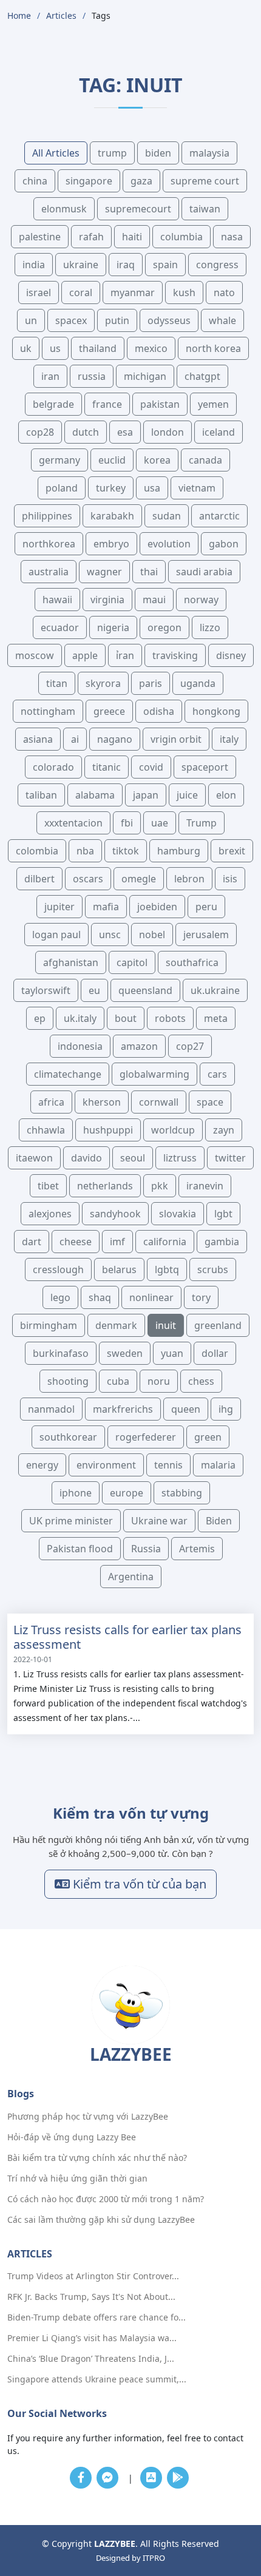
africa (51, 1102)
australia (49, 572)
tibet (48, 1186)
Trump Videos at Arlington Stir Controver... (93, 2276)
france (107, 404)
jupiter (59, 907)
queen (186, 1409)
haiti (132, 237)
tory (201, 1297)
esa (125, 432)
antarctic (219, 516)
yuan (172, 1353)
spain (165, 265)
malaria (218, 1465)
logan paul (56, 935)
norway (201, 600)
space (210, 1102)
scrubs (213, 1269)
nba (85, 851)
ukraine (81, 265)
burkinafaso (61, 1353)
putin (117, 320)
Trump (202, 823)
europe (127, 1493)
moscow (35, 655)
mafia (106, 907)
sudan (167, 516)
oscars (88, 879)
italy (229, 739)
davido (86, 1158)
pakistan (160, 404)
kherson (102, 1102)
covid (151, 767)
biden (158, 153)
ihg (226, 1409)
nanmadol (51, 1409)
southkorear (68, 1437)
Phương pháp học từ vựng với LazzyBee (88, 2117)
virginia (107, 600)
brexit (232, 851)
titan (57, 683)
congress (217, 265)
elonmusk (64, 209)
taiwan (205, 209)
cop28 (40, 432)
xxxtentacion (73, 823)
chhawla (46, 1130)
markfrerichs (123, 1409)
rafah (91, 237)
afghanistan (71, 962)
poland (62, 488)
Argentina (131, 1577)
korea (157, 460)
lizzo (210, 627)
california (165, 1242)
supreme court (205, 181)
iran (50, 376)
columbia (181, 237)
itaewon (34, 1158)
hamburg (179, 851)
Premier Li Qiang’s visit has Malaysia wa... (92, 2338)
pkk (160, 1186)
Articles (61, 15)
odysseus (169, 320)
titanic (107, 767)
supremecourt (138, 209)
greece (109, 711)
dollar (215, 1353)
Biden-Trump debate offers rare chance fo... (97, 2317)
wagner (104, 572)
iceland (219, 432)
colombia (37, 851)
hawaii (57, 600)
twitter (230, 1158)
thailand (98, 348)
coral (81, 292)
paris (151, 683)
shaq (100, 1297)
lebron (189, 879)
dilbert (39, 879)
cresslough (58, 1269)
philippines (47, 516)
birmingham (49, 1325)
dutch (86, 432)
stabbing (182, 1493)
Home (19, 15)
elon (226, 795)
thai (149, 572)
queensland (145, 990)
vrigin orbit (176, 739)
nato (224, 292)
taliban (41, 795)
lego (60, 1297)
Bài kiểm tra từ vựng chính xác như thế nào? (97, 2158)
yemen (213, 404)
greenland (218, 1325)
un (31, 320)
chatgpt (202, 376)
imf (117, 1242)
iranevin (205, 1186)
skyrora (103, 683)
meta (216, 1018)
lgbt (223, 1214)
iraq (126, 265)
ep (40, 1018)
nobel (152, 935)
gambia (222, 1242)
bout (126, 1018)
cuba (118, 1381)
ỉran (125, 655)
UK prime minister (71, 1521)
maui (154, 600)
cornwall (159, 1102)
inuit (166, 1325)
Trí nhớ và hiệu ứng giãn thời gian (77, 2179)
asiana (38, 739)
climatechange (68, 1074)
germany (59, 460)
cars (217, 1074)
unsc (110, 935)
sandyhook (115, 1214)
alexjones (50, 1214)
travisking (175, 655)
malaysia (209, 153)
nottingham (48, 711)
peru (206, 907)
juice (187, 795)
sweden (125, 1353)
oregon (164, 627)
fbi (127, 823)
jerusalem (206, 935)
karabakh (112, 516)
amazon (139, 1046)
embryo (111, 544)
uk (26, 348)
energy (42, 1465)
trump (112, 153)
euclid (112, 460)
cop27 (190, 1046)
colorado (53, 767)
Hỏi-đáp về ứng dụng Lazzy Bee (72, 2137)
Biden (219, 1521)
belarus (119, 1269)
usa (152, 488)
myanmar (133, 292)
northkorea (49, 544)
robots (170, 1018)
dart (32, 1242)
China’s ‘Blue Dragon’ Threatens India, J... (91, 2359)
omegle (139, 879)
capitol (132, 962)
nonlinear (151, 1297)
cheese (76, 1242)
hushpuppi (108, 1130)
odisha (159, 711)
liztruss (180, 1158)
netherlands (105, 1186)
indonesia (80, 1046)
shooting (68, 1381)
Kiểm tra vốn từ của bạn (138, 1884)
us (55, 348)
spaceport (205, 767)
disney (231, 655)
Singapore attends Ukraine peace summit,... (97, 2379)
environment (106, 1465)
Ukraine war (159, 1521)
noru (159, 1381)
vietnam (197, 488)
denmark (116, 1325)
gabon (224, 544)
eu (94, 990)
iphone (76, 1493)
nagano (115, 739)
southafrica (192, 962)
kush (184, 292)
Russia (146, 1549)
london (168, 432)
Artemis (197, 1549)
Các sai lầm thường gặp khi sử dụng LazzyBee (101, 2220)
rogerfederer (146, 1437)
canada (205, 460)
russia (92, 376)
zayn (224, 1130)
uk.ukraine (215, 990)
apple (85, 655)
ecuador (60, 627)
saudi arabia (204, 572)
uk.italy (80, 1018)
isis (230, 879)
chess (201, 1381)
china (35, 181)
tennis (168, 1465)
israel (39, 292)
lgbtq (167, 1269)
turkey (111, 488)
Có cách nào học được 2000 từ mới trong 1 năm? (106, 2199)
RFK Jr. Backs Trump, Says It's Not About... (91, 2297)
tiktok (126, 851)
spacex (71, 320)
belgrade (53, 404)
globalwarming (154, 1074)
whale (222, 320)
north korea (213, 348)
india (34, 265)
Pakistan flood (80, 1549)
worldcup (173, 1130)
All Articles (56, 153)
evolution (169, 544)
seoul (133, 1158)
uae (160, 823)
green (208, 1437)
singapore (89, 181)
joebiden (157, 907)
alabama (95, 795)
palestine (40, 237)
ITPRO (154, 2558)
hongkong (216, 711)
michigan (145, 376)
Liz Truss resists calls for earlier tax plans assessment (127, 1637)
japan (146, 795)
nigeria (113, 627)
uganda (198, 683)
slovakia (178, 1214)
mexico (151, 348)
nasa (232, 237)
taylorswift (46, 990)
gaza (141, 181)
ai (75, 739)
